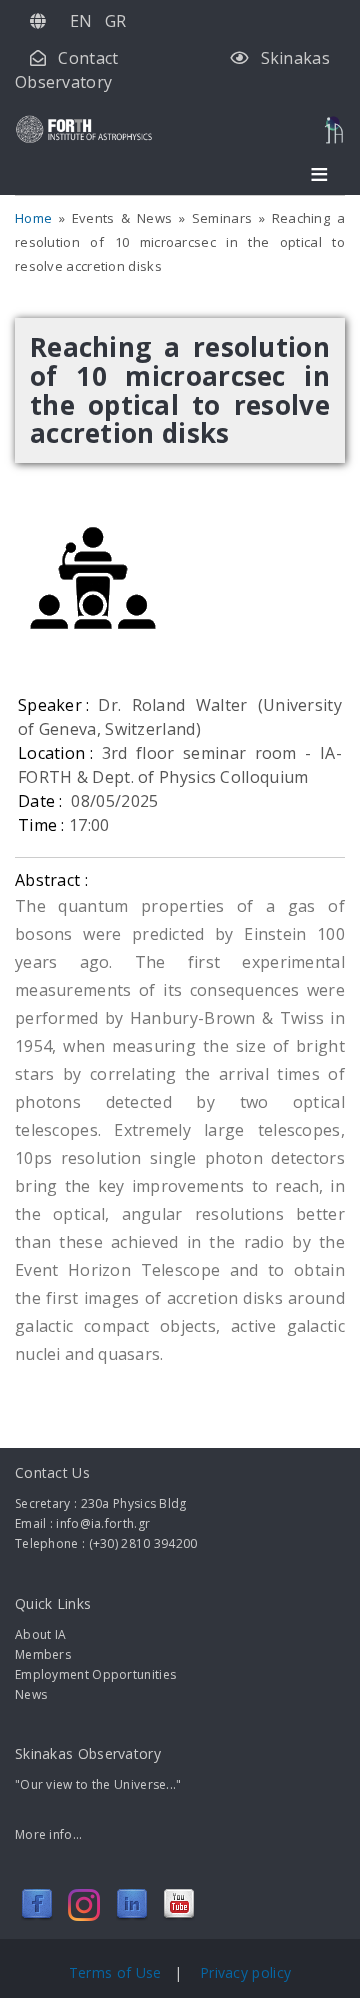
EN (81, 21)
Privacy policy (245, 1972)
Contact (88, 58)
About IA (40, 1634)
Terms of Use (117, 1972)
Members (43, 1654)
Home (33, 218)
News (31, 1694)
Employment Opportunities (95, 1674)
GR (116, 21)
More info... (49, 1834)
